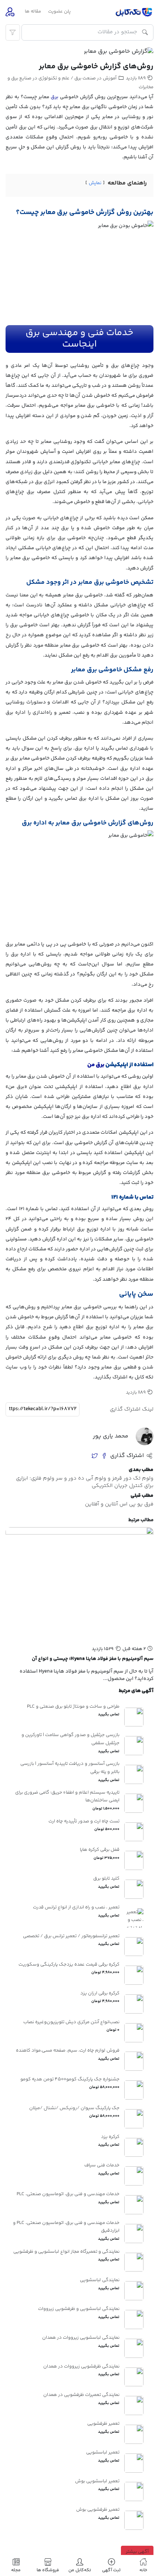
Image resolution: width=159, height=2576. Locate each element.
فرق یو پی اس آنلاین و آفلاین (119, 1504)
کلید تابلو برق (106, 1878)
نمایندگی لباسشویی (100, 2280)
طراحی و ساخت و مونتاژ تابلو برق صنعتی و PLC (73, 1707)
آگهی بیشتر (137, 2552)
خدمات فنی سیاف (102, 2165)
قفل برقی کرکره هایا (100, 1850)
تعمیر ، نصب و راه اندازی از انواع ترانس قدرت (76, 1907)
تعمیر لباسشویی (103, 2452)
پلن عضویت (59, 11)
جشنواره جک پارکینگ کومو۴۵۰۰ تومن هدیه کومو (70, 2079)
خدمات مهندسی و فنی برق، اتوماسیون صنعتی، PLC (68, 2194)
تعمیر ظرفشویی (103, 2424)
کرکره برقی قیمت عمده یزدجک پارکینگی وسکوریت (69, 1964)
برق (55, 97)
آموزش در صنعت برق (95, 78)
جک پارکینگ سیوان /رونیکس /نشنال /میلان (74, 2108)
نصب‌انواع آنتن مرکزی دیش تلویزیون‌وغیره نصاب (71, 2022)
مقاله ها (33, 11)
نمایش (95, 183)
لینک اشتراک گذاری (132, 1409)
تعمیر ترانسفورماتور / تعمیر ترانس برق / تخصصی (71, 1936)
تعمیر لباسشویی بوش (97, 2481)
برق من (96, 1065)
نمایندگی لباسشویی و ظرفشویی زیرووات (79, 2309)
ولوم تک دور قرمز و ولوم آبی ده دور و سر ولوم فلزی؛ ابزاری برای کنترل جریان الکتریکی (85, 1482)
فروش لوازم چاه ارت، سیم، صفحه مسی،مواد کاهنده (68, 2050)
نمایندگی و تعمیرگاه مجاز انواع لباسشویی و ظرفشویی (66, 2252)
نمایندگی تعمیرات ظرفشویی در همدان (81, 2395)
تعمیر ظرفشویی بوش (98, 2510)
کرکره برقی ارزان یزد (100, 1993)
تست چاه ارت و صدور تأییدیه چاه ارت (84, 1821)
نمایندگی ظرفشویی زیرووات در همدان (81, 2366)
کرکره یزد (110, 2137)
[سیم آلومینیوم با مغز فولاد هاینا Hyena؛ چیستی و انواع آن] (79, 1584)
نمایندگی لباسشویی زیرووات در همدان (81, 2338)
